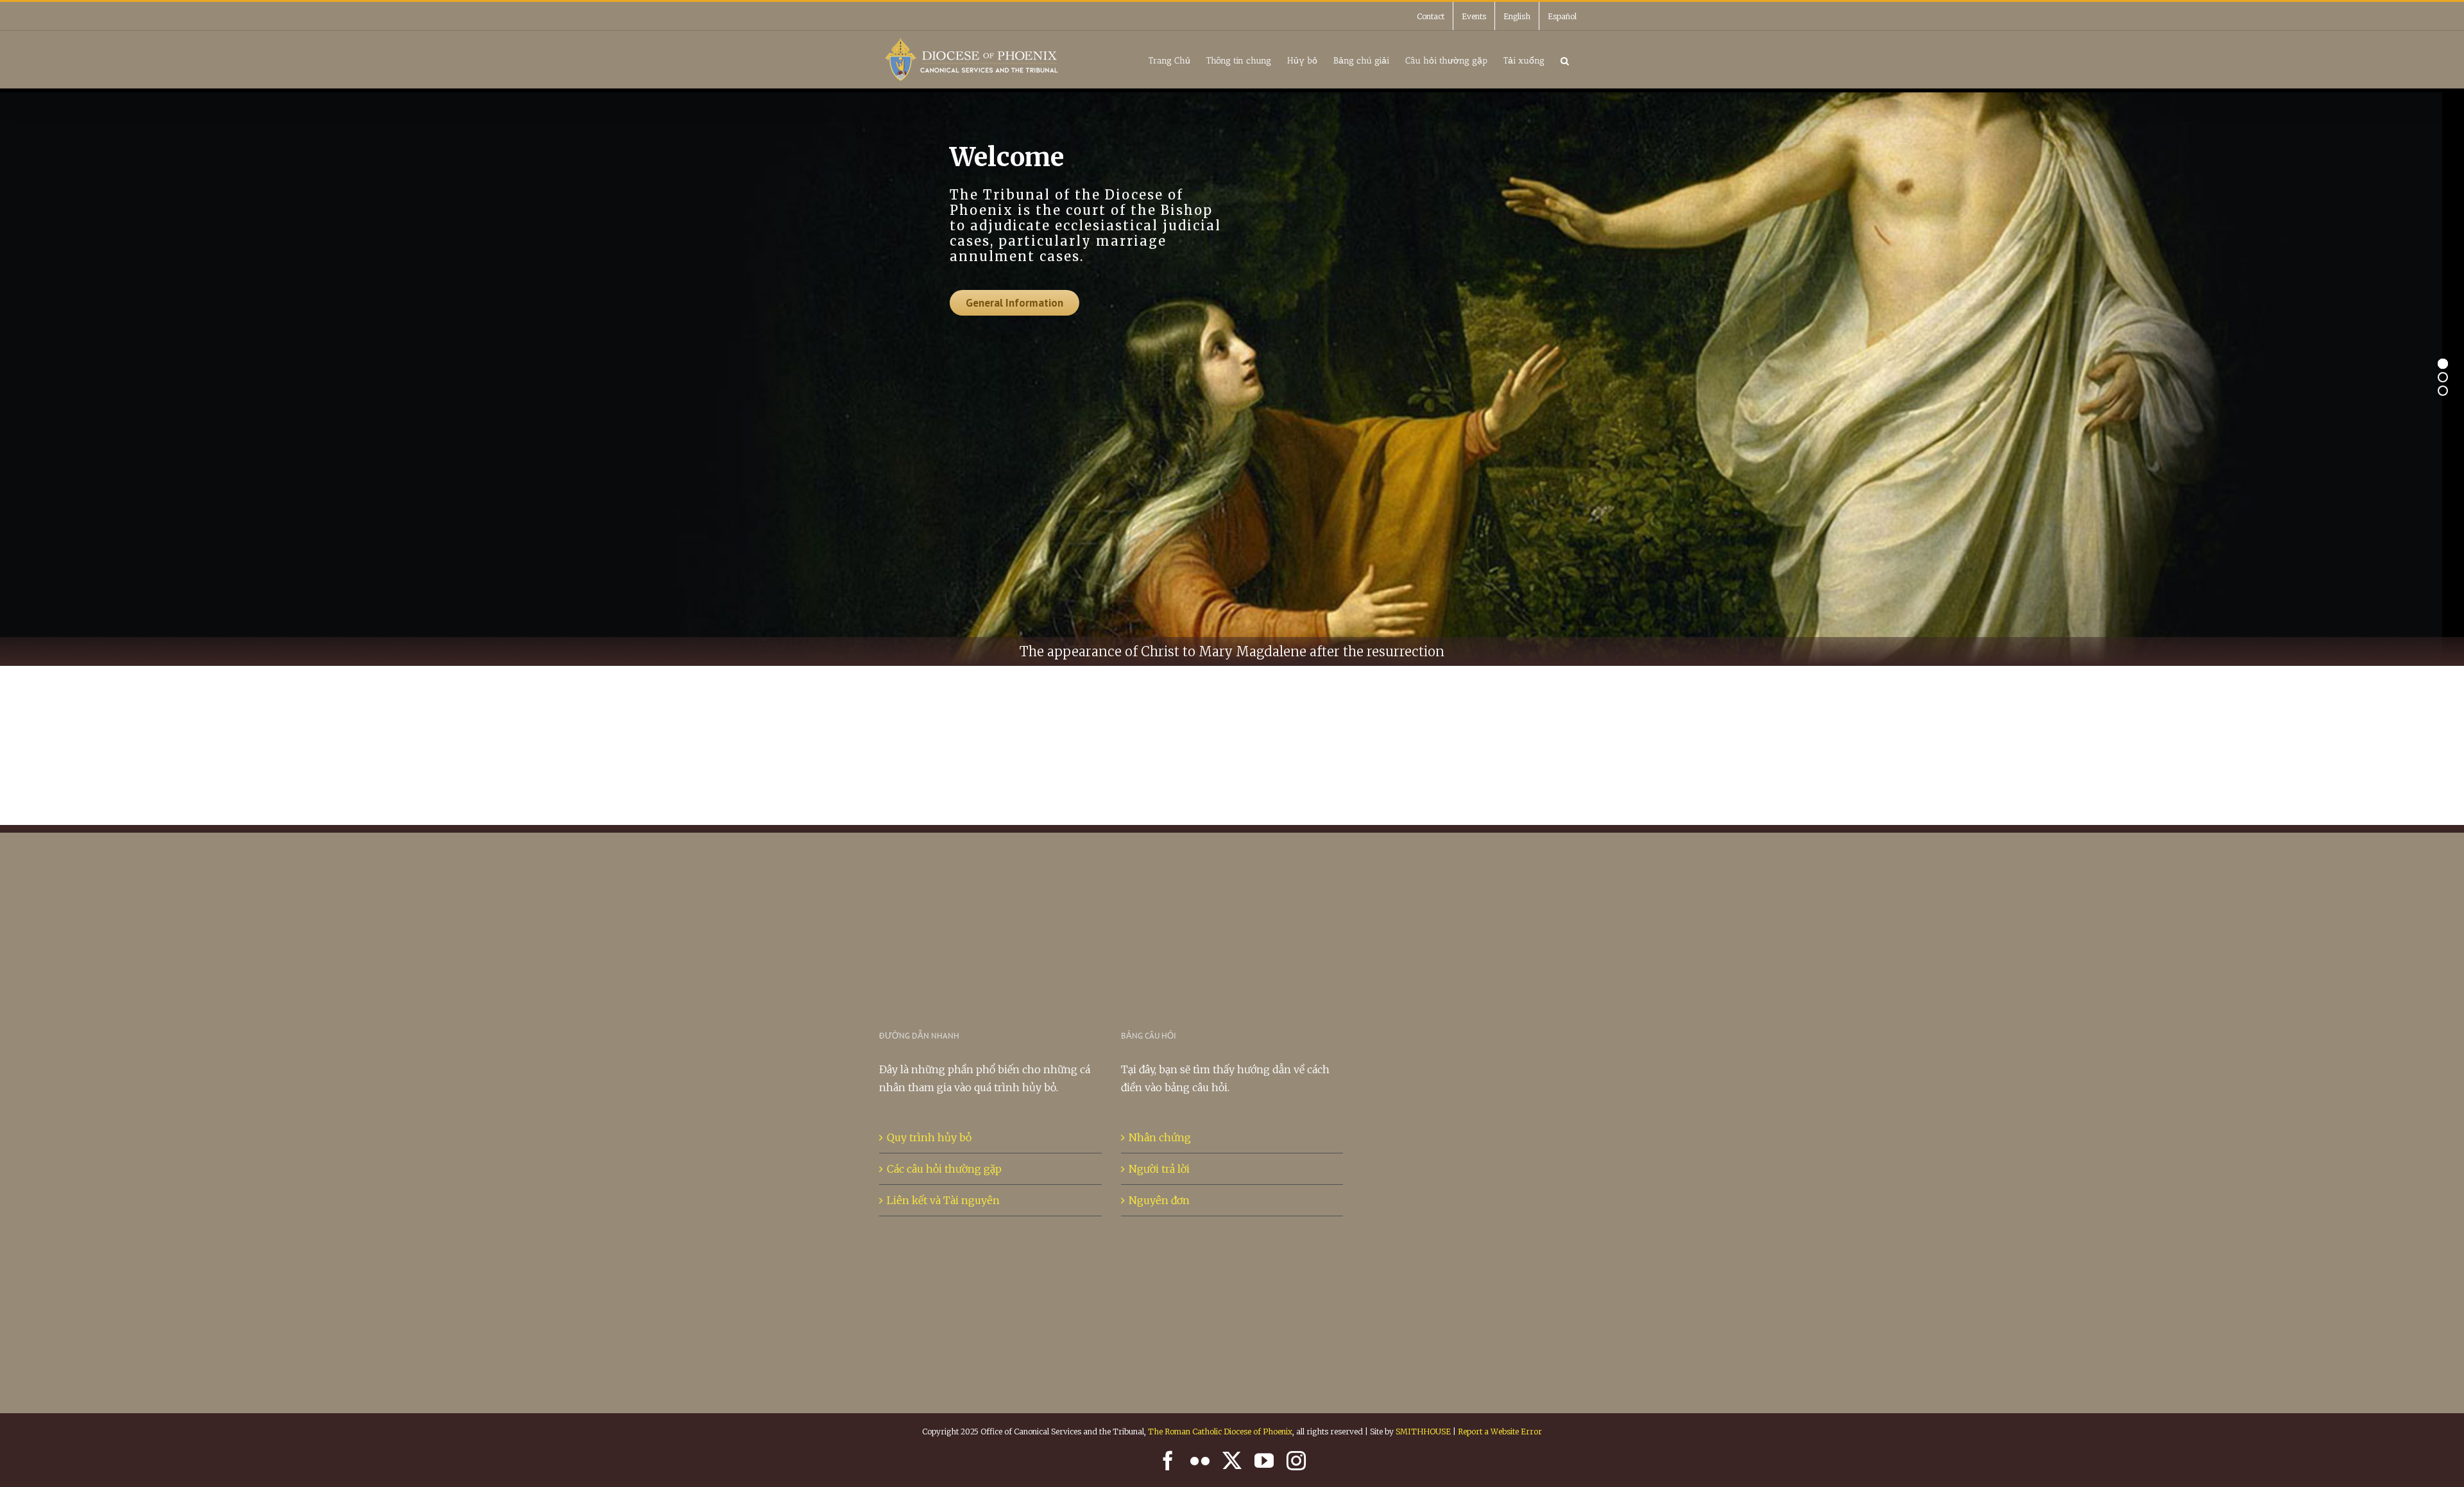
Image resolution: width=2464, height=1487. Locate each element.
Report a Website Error (1500, 1432)
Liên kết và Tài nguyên (943, 1200)
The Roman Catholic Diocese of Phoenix (1220, 1432)
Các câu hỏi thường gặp (944, 1169)
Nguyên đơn (1159, 1200)
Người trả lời (1159, 1169)
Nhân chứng (1160, 1137)
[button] (1565, 59)
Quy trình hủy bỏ (929, 1137)
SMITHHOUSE (1423, 1432)
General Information (1014, 303)
